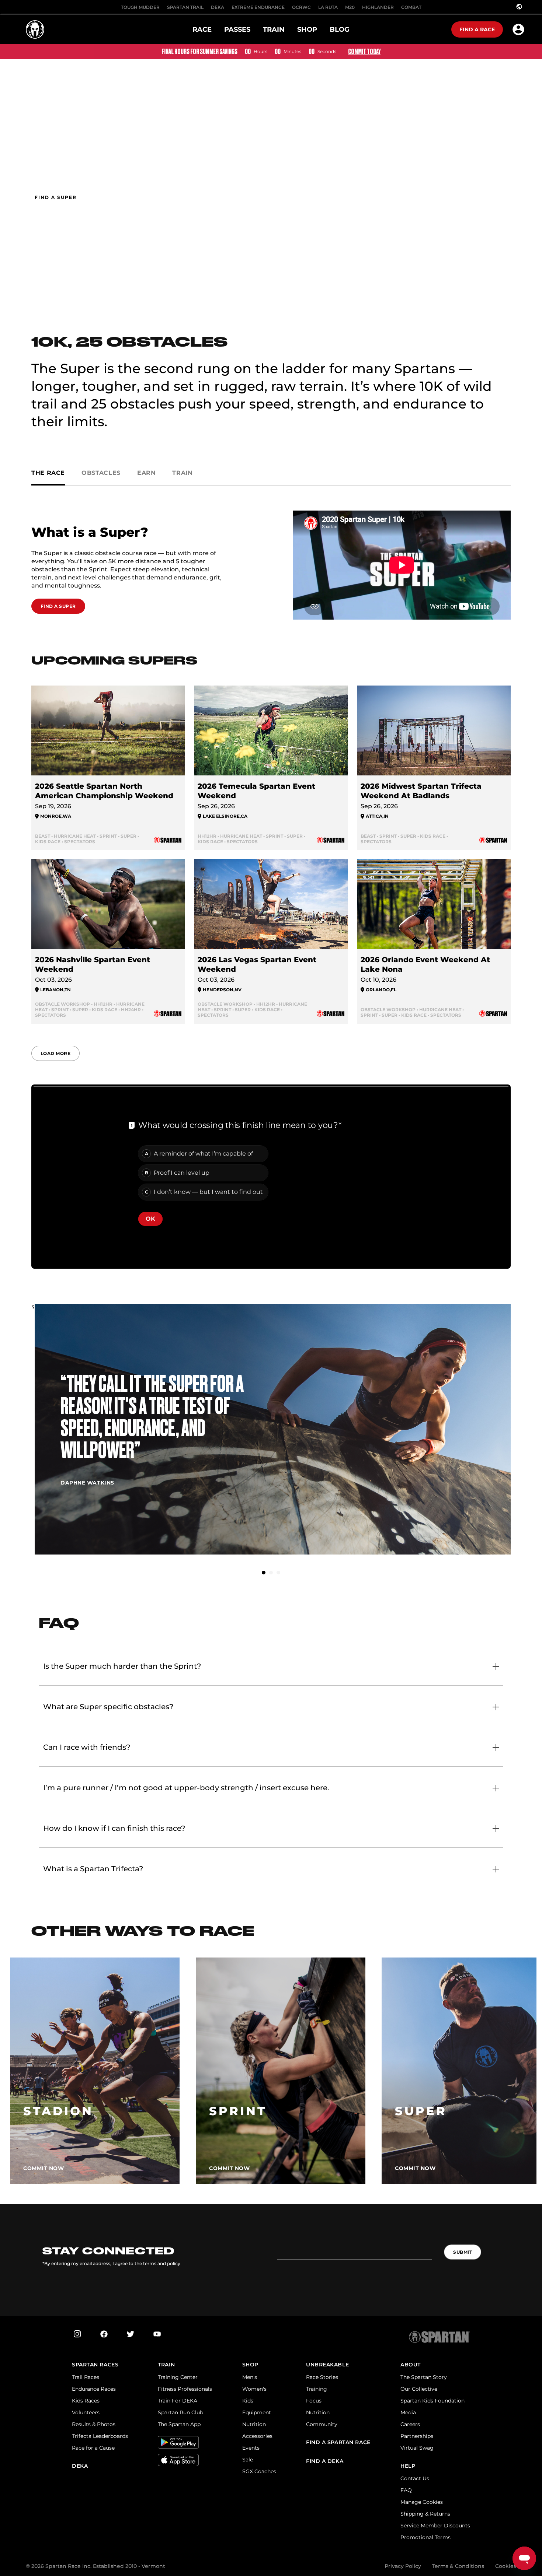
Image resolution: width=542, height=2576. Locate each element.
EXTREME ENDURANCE (258, 7)
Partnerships (417, 2436)
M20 (350, 7)
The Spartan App (179, 2424)
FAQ (406, 2490)
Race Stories (322, 2377)
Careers (410, 2424)
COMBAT (411, 7)
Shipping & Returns (425, 2514)
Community (322, 2424)
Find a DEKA (325, 2461)
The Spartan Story (424, 2377)
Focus (314, 2401)
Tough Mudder (140, 7)
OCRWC (301, 7)
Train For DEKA (178, 2401)
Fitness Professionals (185, 2389)
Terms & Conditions (458, 2566)
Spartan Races (95, 2365)
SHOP (250, 2365)
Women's (254, 2389)
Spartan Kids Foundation (432, 2401)
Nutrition (254, 2424)
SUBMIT (463, 2252)
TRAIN (166, 2365)
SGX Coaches (259, 2471)
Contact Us (415, 2478)
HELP (408, 2466)
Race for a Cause (93, 2448)
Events (251, 2448)
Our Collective (419, 2389)
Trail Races (86, 2377)
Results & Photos (94, 2424)
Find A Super (58, 606)
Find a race (477, 29)
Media (408, 2412)
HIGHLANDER (378, 7)
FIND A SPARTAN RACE (338, 2442)
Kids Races (86, 2401)
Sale (248, 2460)
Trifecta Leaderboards (100, 2436)
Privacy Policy (403, 2566)
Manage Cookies (422, 2502)
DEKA (218, 7)
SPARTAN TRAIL (185, 7)
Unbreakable (327, 2365)
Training (317, 2389)
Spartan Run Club (180, 2412)
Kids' (248, 2401)
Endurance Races (94, 2389)
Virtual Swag (417, 2448)
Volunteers (86, 2412)
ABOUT (411, 2365)
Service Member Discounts (435, 2526)
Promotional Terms (425, 2537)
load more (55, 1053)
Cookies (506, 2566)
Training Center (178, 2377)
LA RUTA (328, 7)
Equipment (257, 2412)
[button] (264, 1573)
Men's (250, 2377)
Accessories (257, 2436)
